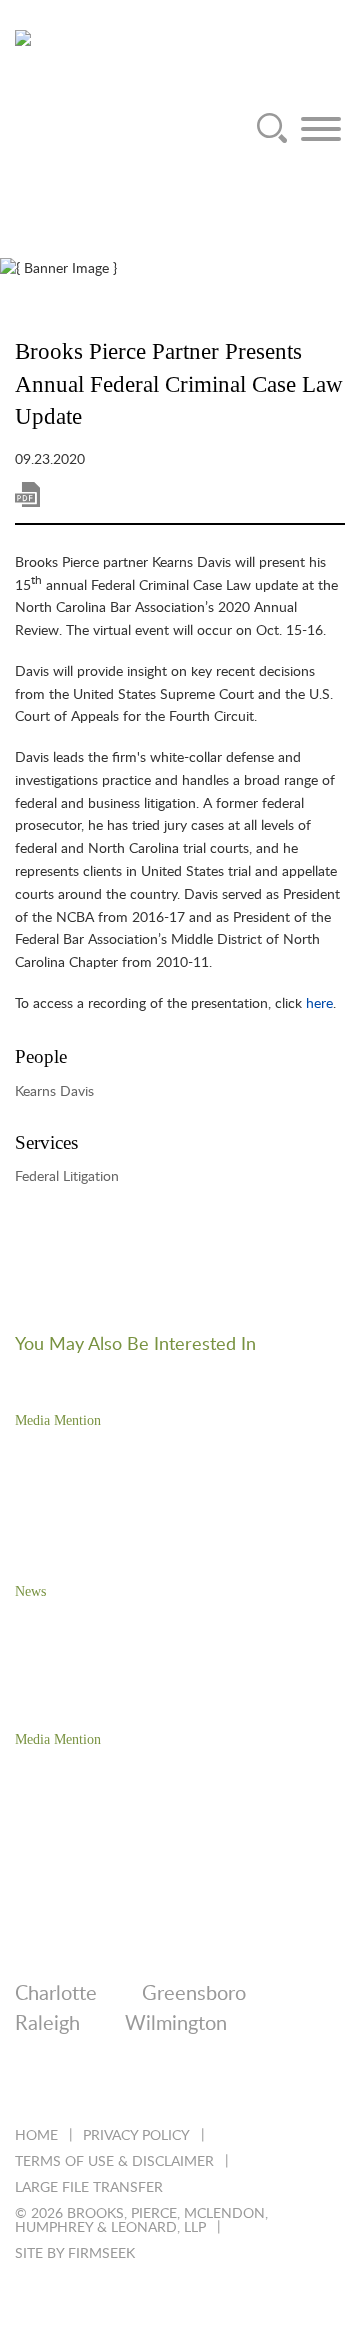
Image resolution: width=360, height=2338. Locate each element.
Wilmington (176, 2024)
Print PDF (27, 494)
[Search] (272, 129)
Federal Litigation (67, 1177)
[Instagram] (186, 2087)
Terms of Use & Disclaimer (114, 2162)
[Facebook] (132, 2087)
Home (36, 2136)
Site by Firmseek (75, 2254)
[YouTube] (240, 2087)
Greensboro (194, 1994)
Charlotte (56, 1994)
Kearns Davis (54, 1092)
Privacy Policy (136, 2136)
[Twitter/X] (78, 2087)
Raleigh (47, 2024)
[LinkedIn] (24, 2087)
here (319, 1004)
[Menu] (321, 129)
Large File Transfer (89, 2188)
